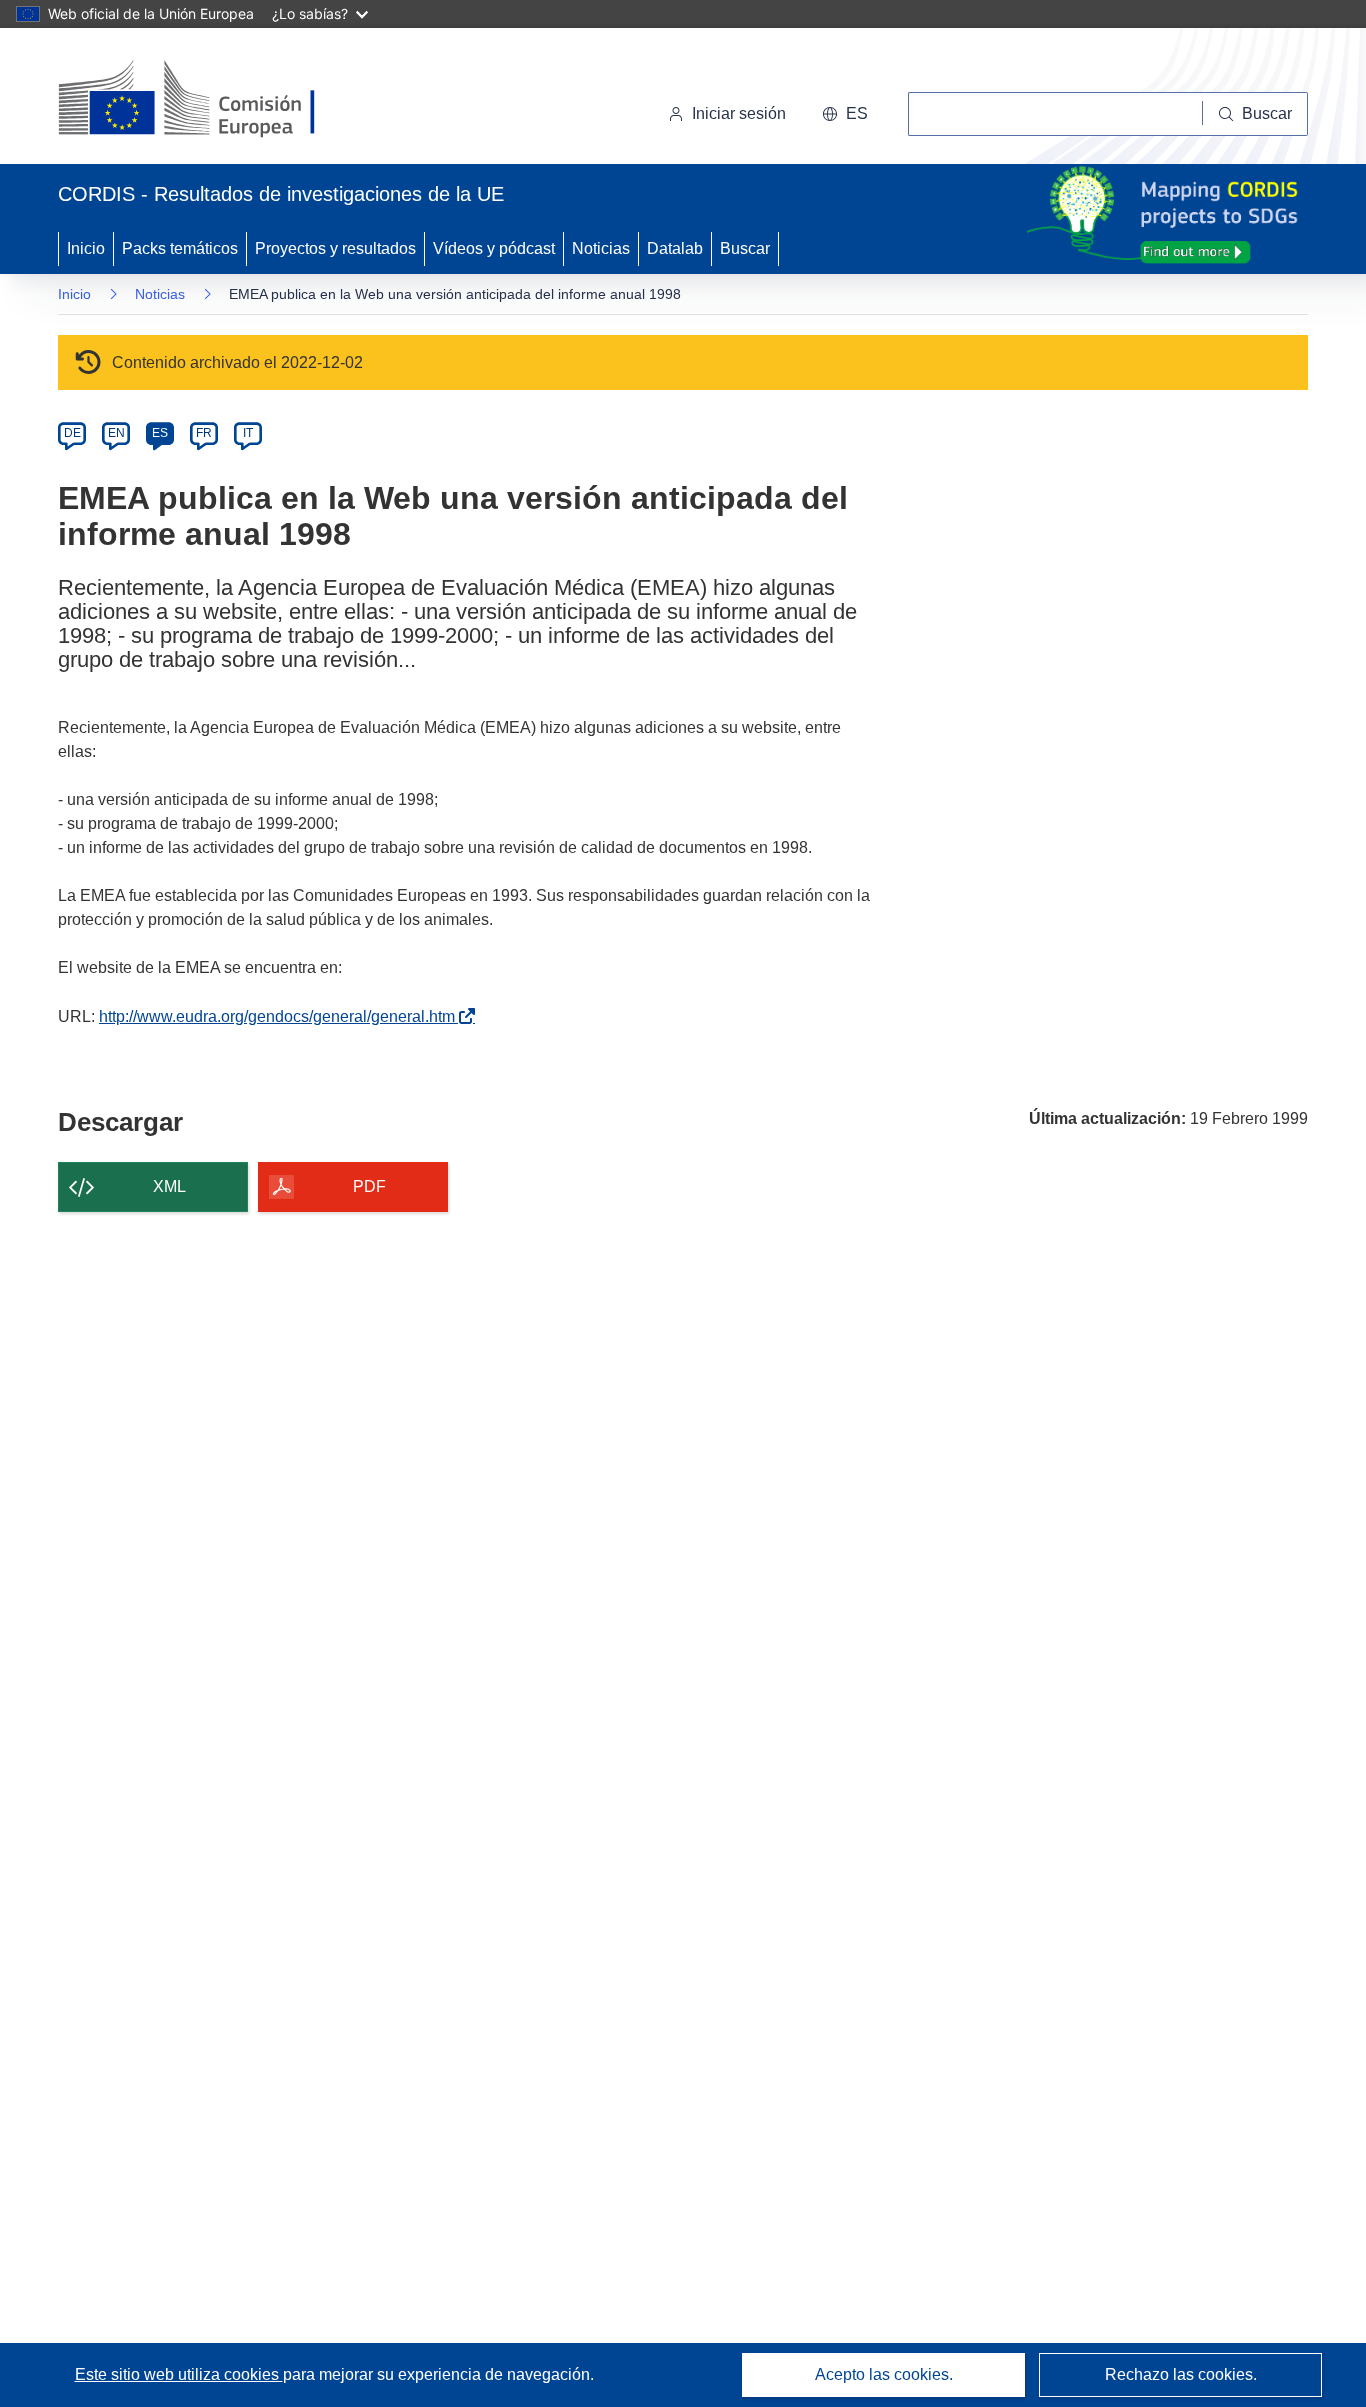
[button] (845, 114)
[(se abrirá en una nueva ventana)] (219, 100)
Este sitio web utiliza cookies (179, 2374)
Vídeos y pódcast (494, 248)
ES (160, 433)
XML (169, 1186)
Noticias (601, 248)
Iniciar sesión (739, 113)
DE (72, 433)
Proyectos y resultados (335, 248)
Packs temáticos (180, 248)
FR (204, 433)
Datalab (675, 248)
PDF (369, 1186)
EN (116, 433)
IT (248, 433)
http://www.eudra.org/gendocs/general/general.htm (281, 1016)
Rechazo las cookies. (1181, 2374)
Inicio (86, 248)
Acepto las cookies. (884, 2374)
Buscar (745, 248)
